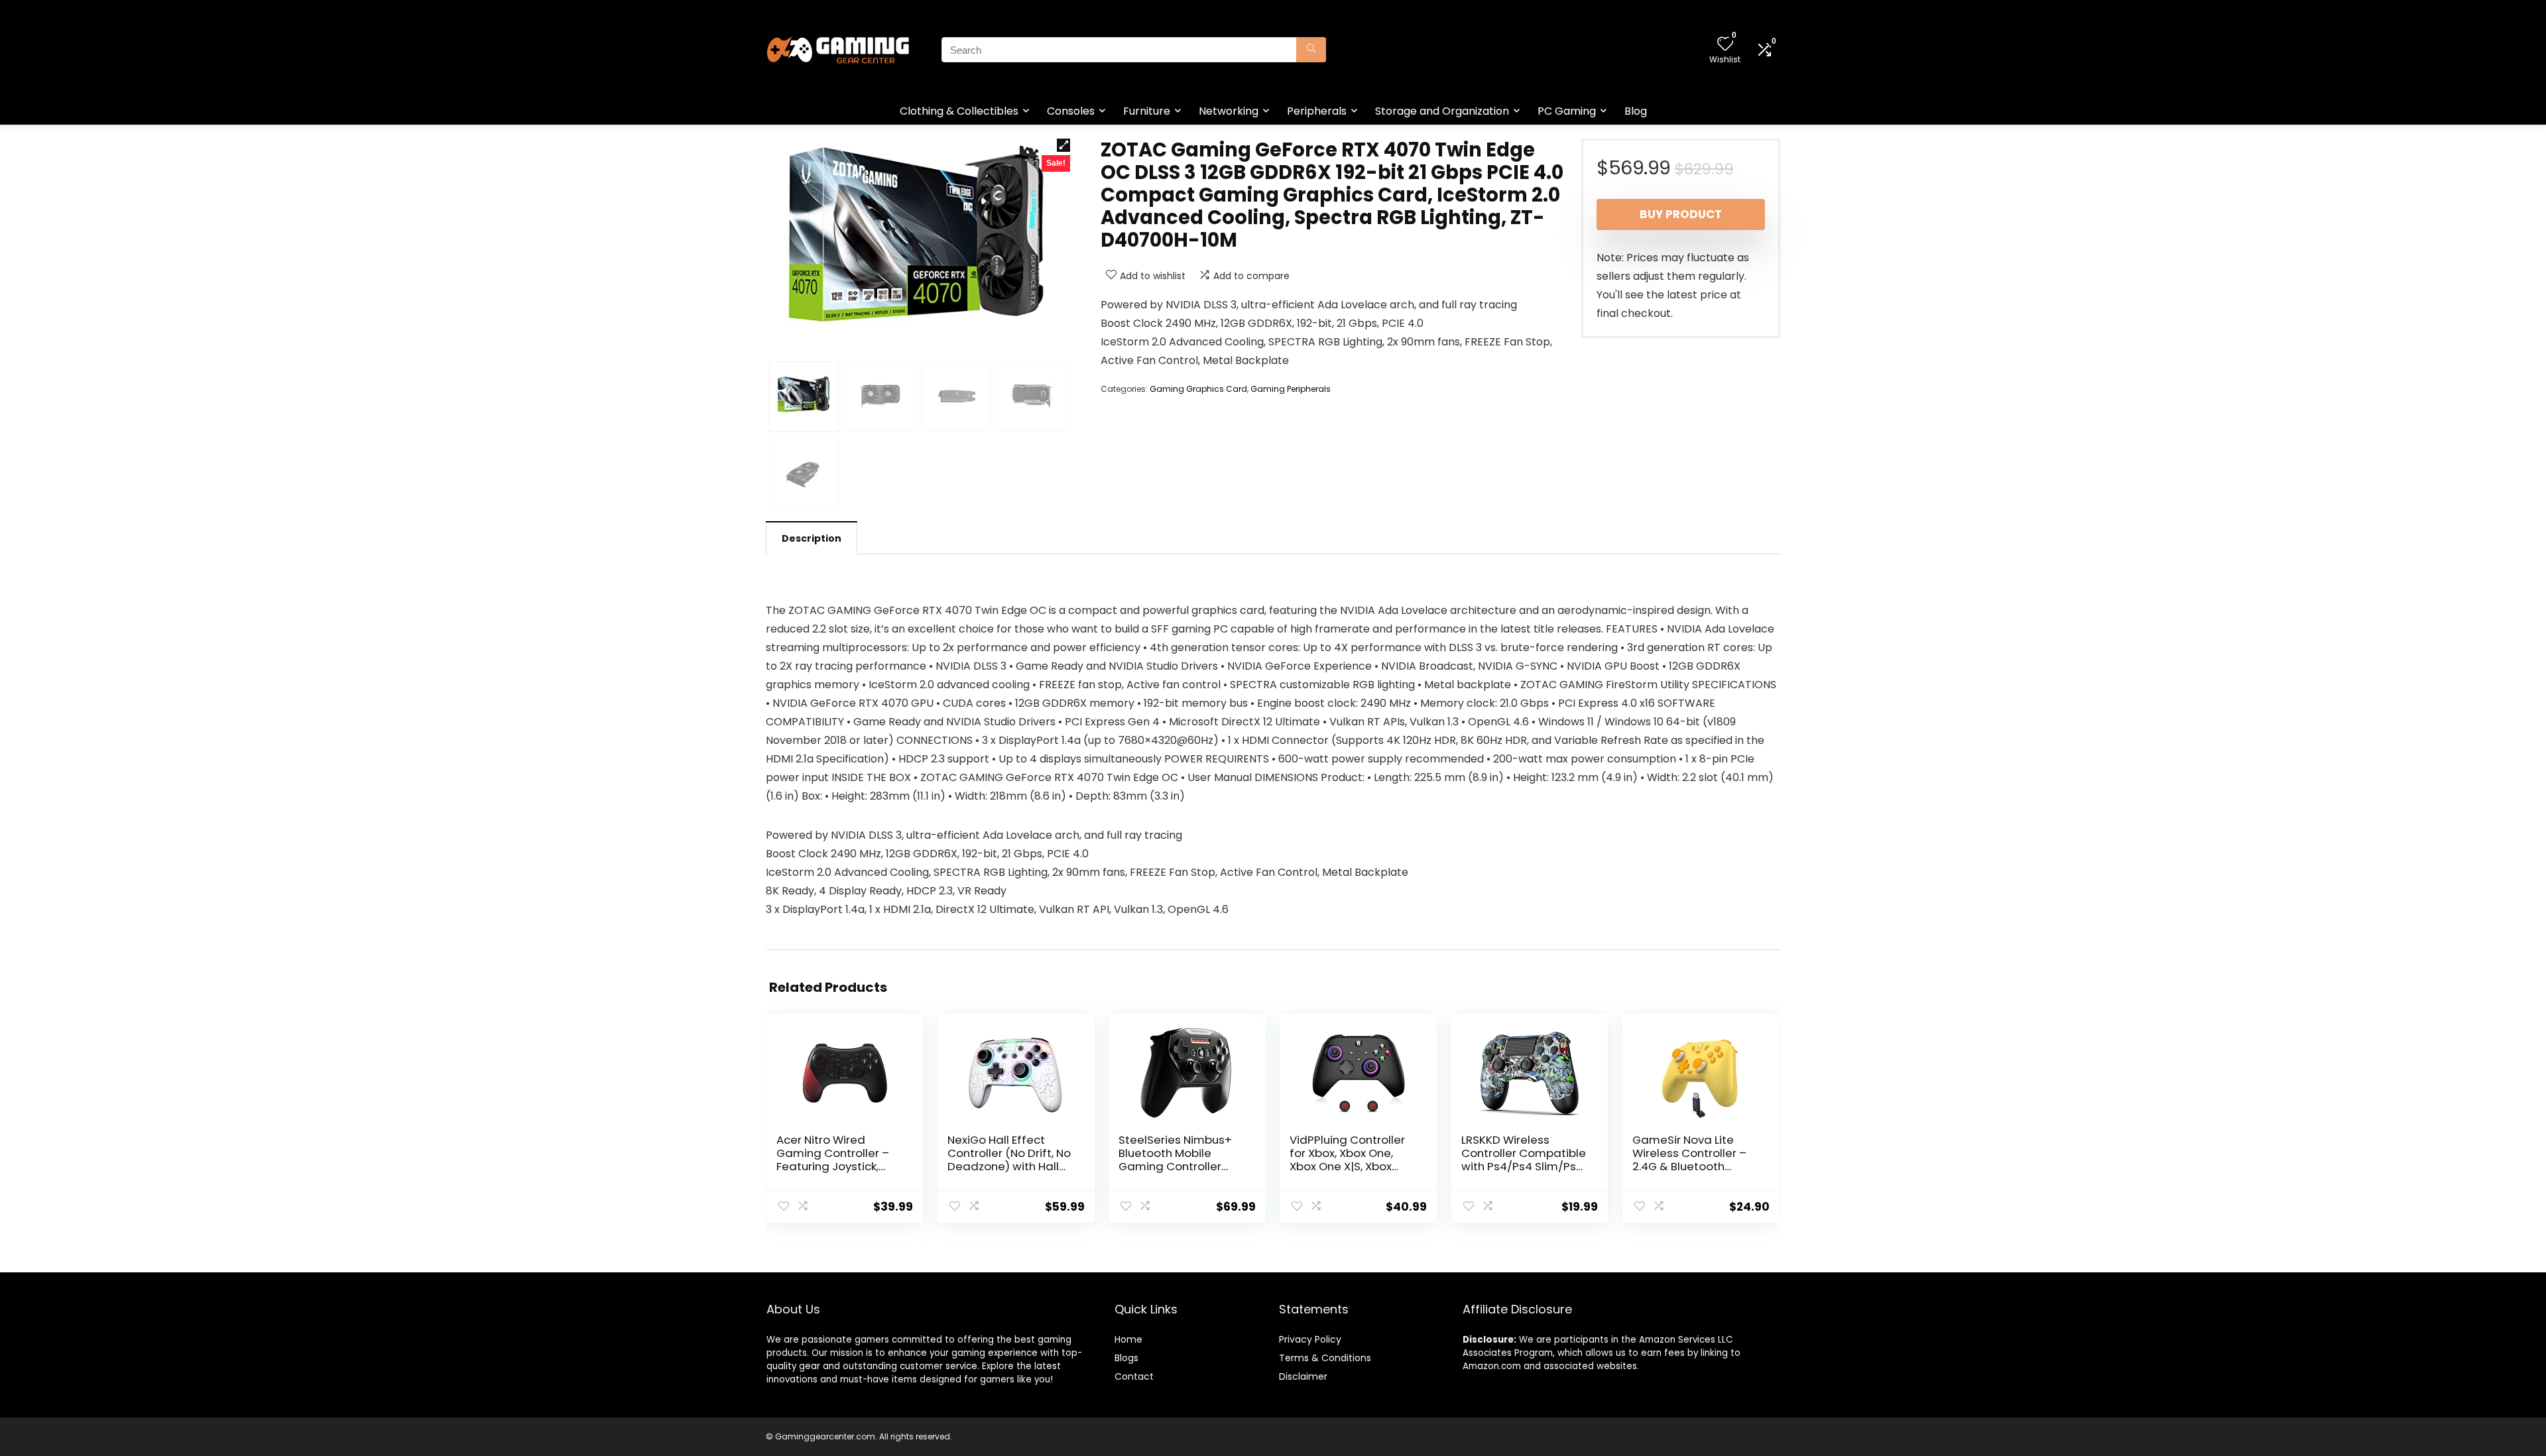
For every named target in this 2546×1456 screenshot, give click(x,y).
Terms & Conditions (1325, 1358)
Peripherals (1317, 111)
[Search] (1311, 50)
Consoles (1071, 111)
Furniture (1147, 111)
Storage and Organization (1442, 111)
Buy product (1681, 214)
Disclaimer (1303, 1376)
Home (1128, 1339)
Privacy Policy (1310, 1339)
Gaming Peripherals (1291, 389)
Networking (1229, 111)
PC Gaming (1567, 111)
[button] (1063, 145)
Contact (1134, 1376)
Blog (1636, 111)
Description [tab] (812, 538)
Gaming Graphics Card (1198, 389)
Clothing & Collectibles (959, 111)
